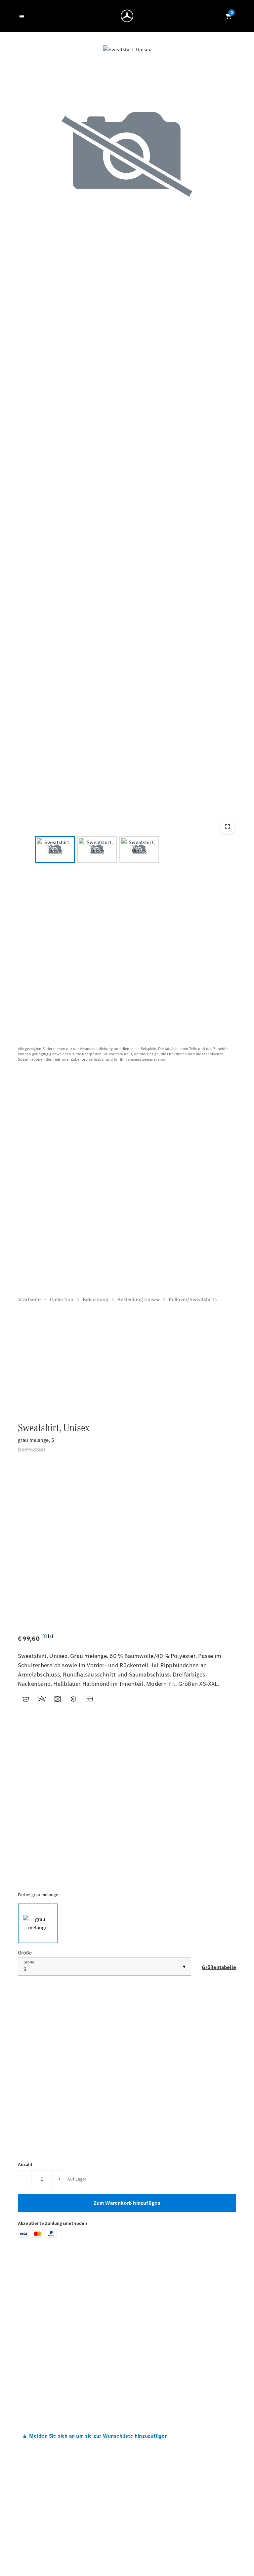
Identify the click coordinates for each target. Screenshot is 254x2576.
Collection (62, 1299)
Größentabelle (219, 1967)
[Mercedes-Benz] (127, 16)
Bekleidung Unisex (138, 1299)
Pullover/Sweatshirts (193, 1299)
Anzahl (25, 2164)
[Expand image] (227, 826)
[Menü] (23, 16)
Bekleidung (95, 1299)
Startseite (29, 1299)
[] (44, 1636)
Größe (29, 1962)
